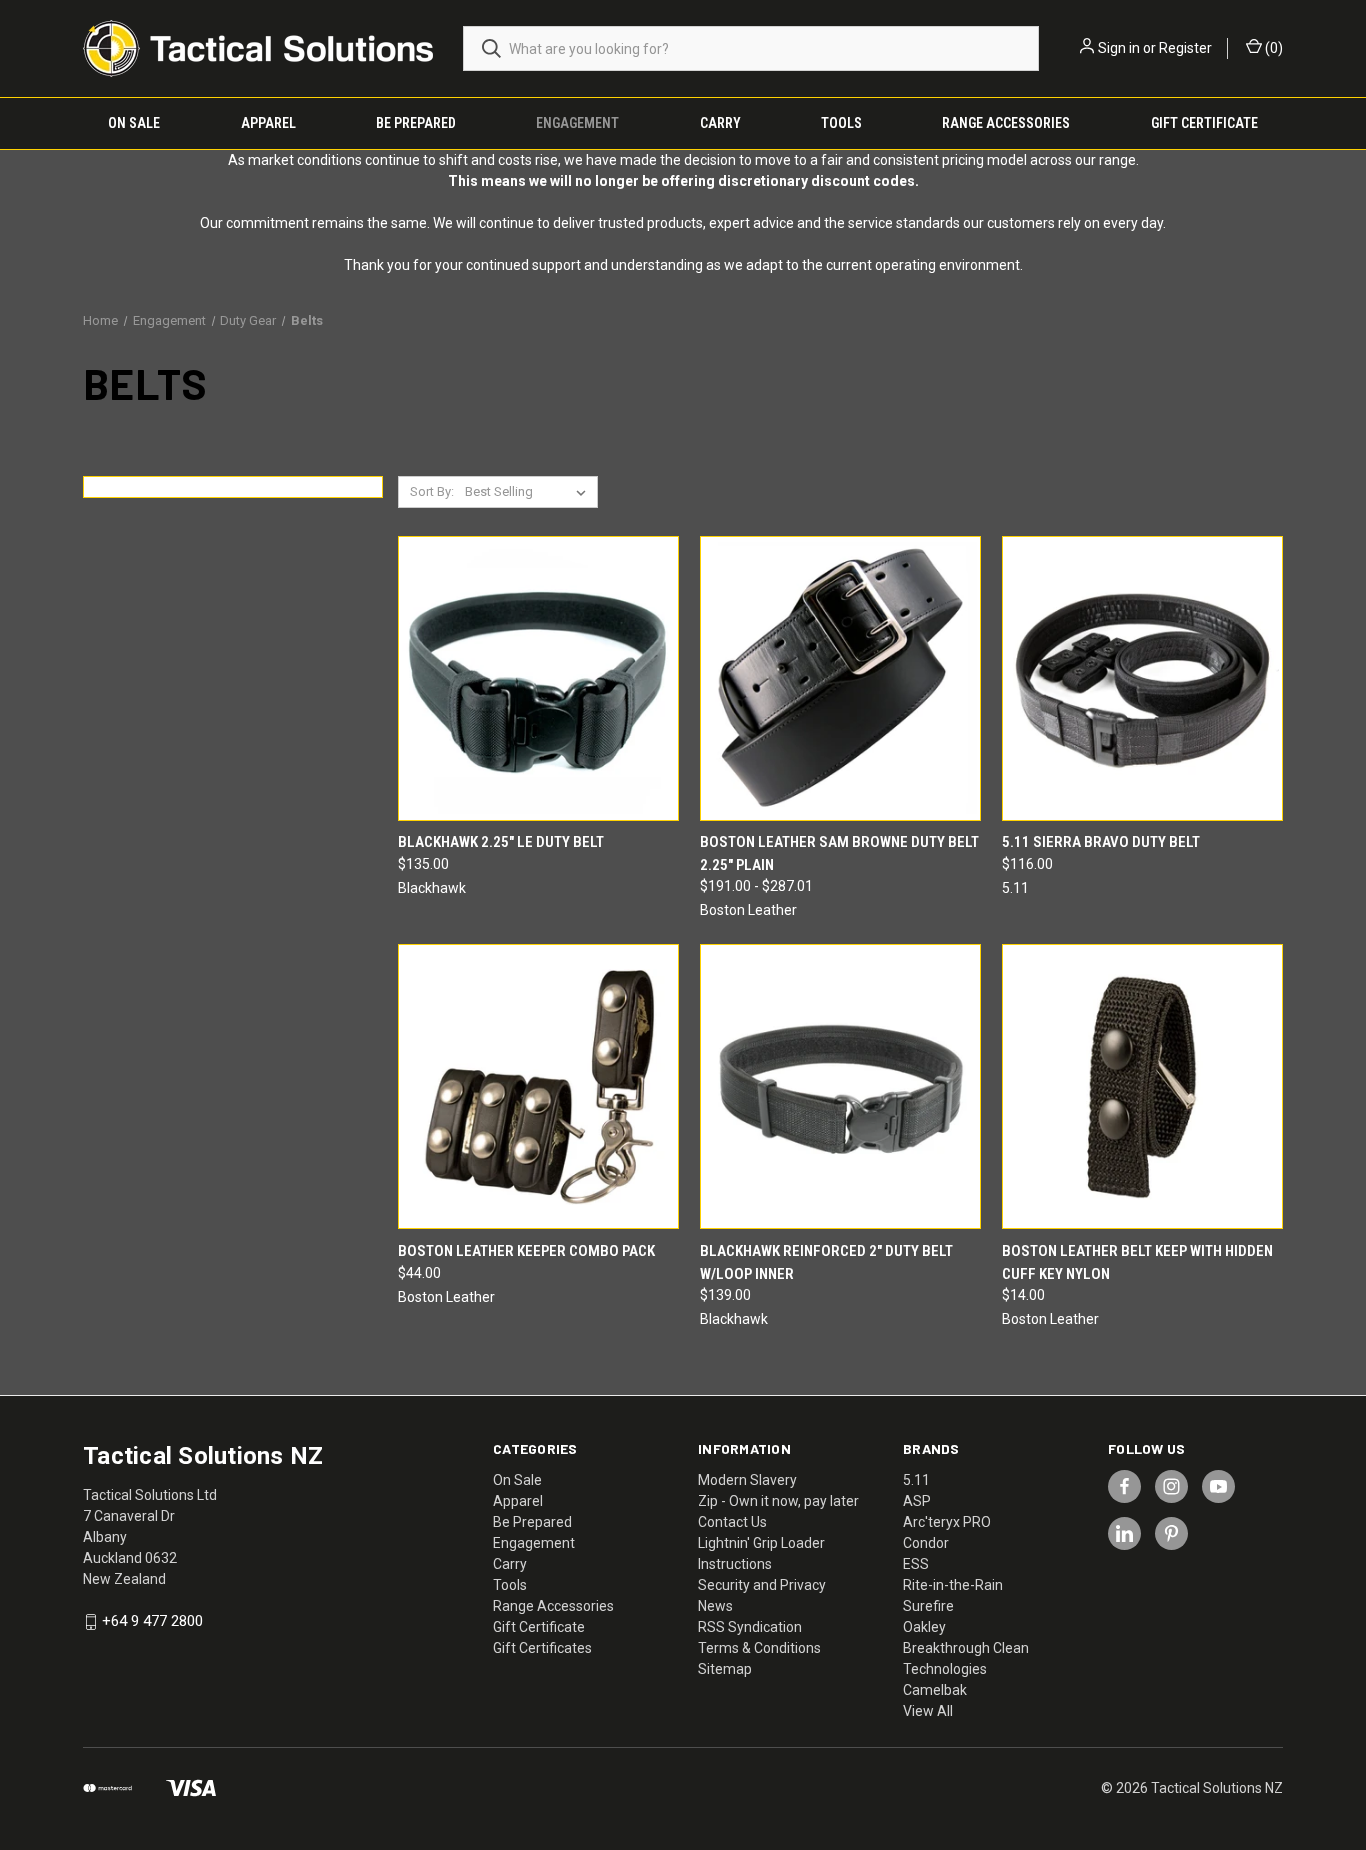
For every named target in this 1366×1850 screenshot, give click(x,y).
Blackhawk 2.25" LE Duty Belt (501, 842)
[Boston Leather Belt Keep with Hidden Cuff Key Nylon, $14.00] (1142, 1086)
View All (928, 1711)
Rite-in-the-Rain (953, 1585)
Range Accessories (1006, 123)
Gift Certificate (1204, 123)
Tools (841, 123)
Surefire (928, 1606)
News (715, 1606)
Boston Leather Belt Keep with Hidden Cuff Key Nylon (1137, 1262)
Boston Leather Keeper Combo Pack (526, 1251)
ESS (916, 1564)
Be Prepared (416, 123)
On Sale (134, 123)
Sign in (1119, 48)
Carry (720, 123)
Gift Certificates (542, 1648)
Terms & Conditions (759, 1648)
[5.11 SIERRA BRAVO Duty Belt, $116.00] (1142, 678)
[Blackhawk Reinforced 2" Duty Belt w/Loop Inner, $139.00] (840, 1086)
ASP (917, 1501)
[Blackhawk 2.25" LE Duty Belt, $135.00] (538, 678)
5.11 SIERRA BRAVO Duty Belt (1101, 842)
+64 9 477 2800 (152, 1622)
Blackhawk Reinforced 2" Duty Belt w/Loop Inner (826, 1262)
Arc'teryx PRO (947, 1522)
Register (1185, 48)
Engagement (577, 123)
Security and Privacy (762, 1585)
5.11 (916, 1480)
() (1272, 48)
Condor (926, 1543)
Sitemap (725, 1669)
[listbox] (529, 492)
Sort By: (432, 491)
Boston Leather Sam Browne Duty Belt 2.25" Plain (839, 853)
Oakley (924, 1627)
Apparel (268, 123)
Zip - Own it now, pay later (778, 1501)
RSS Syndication (750, 1627)
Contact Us (732, 1522)
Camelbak (935, 1690)
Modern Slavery (747, 1480)
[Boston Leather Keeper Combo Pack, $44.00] (538, 1086)
